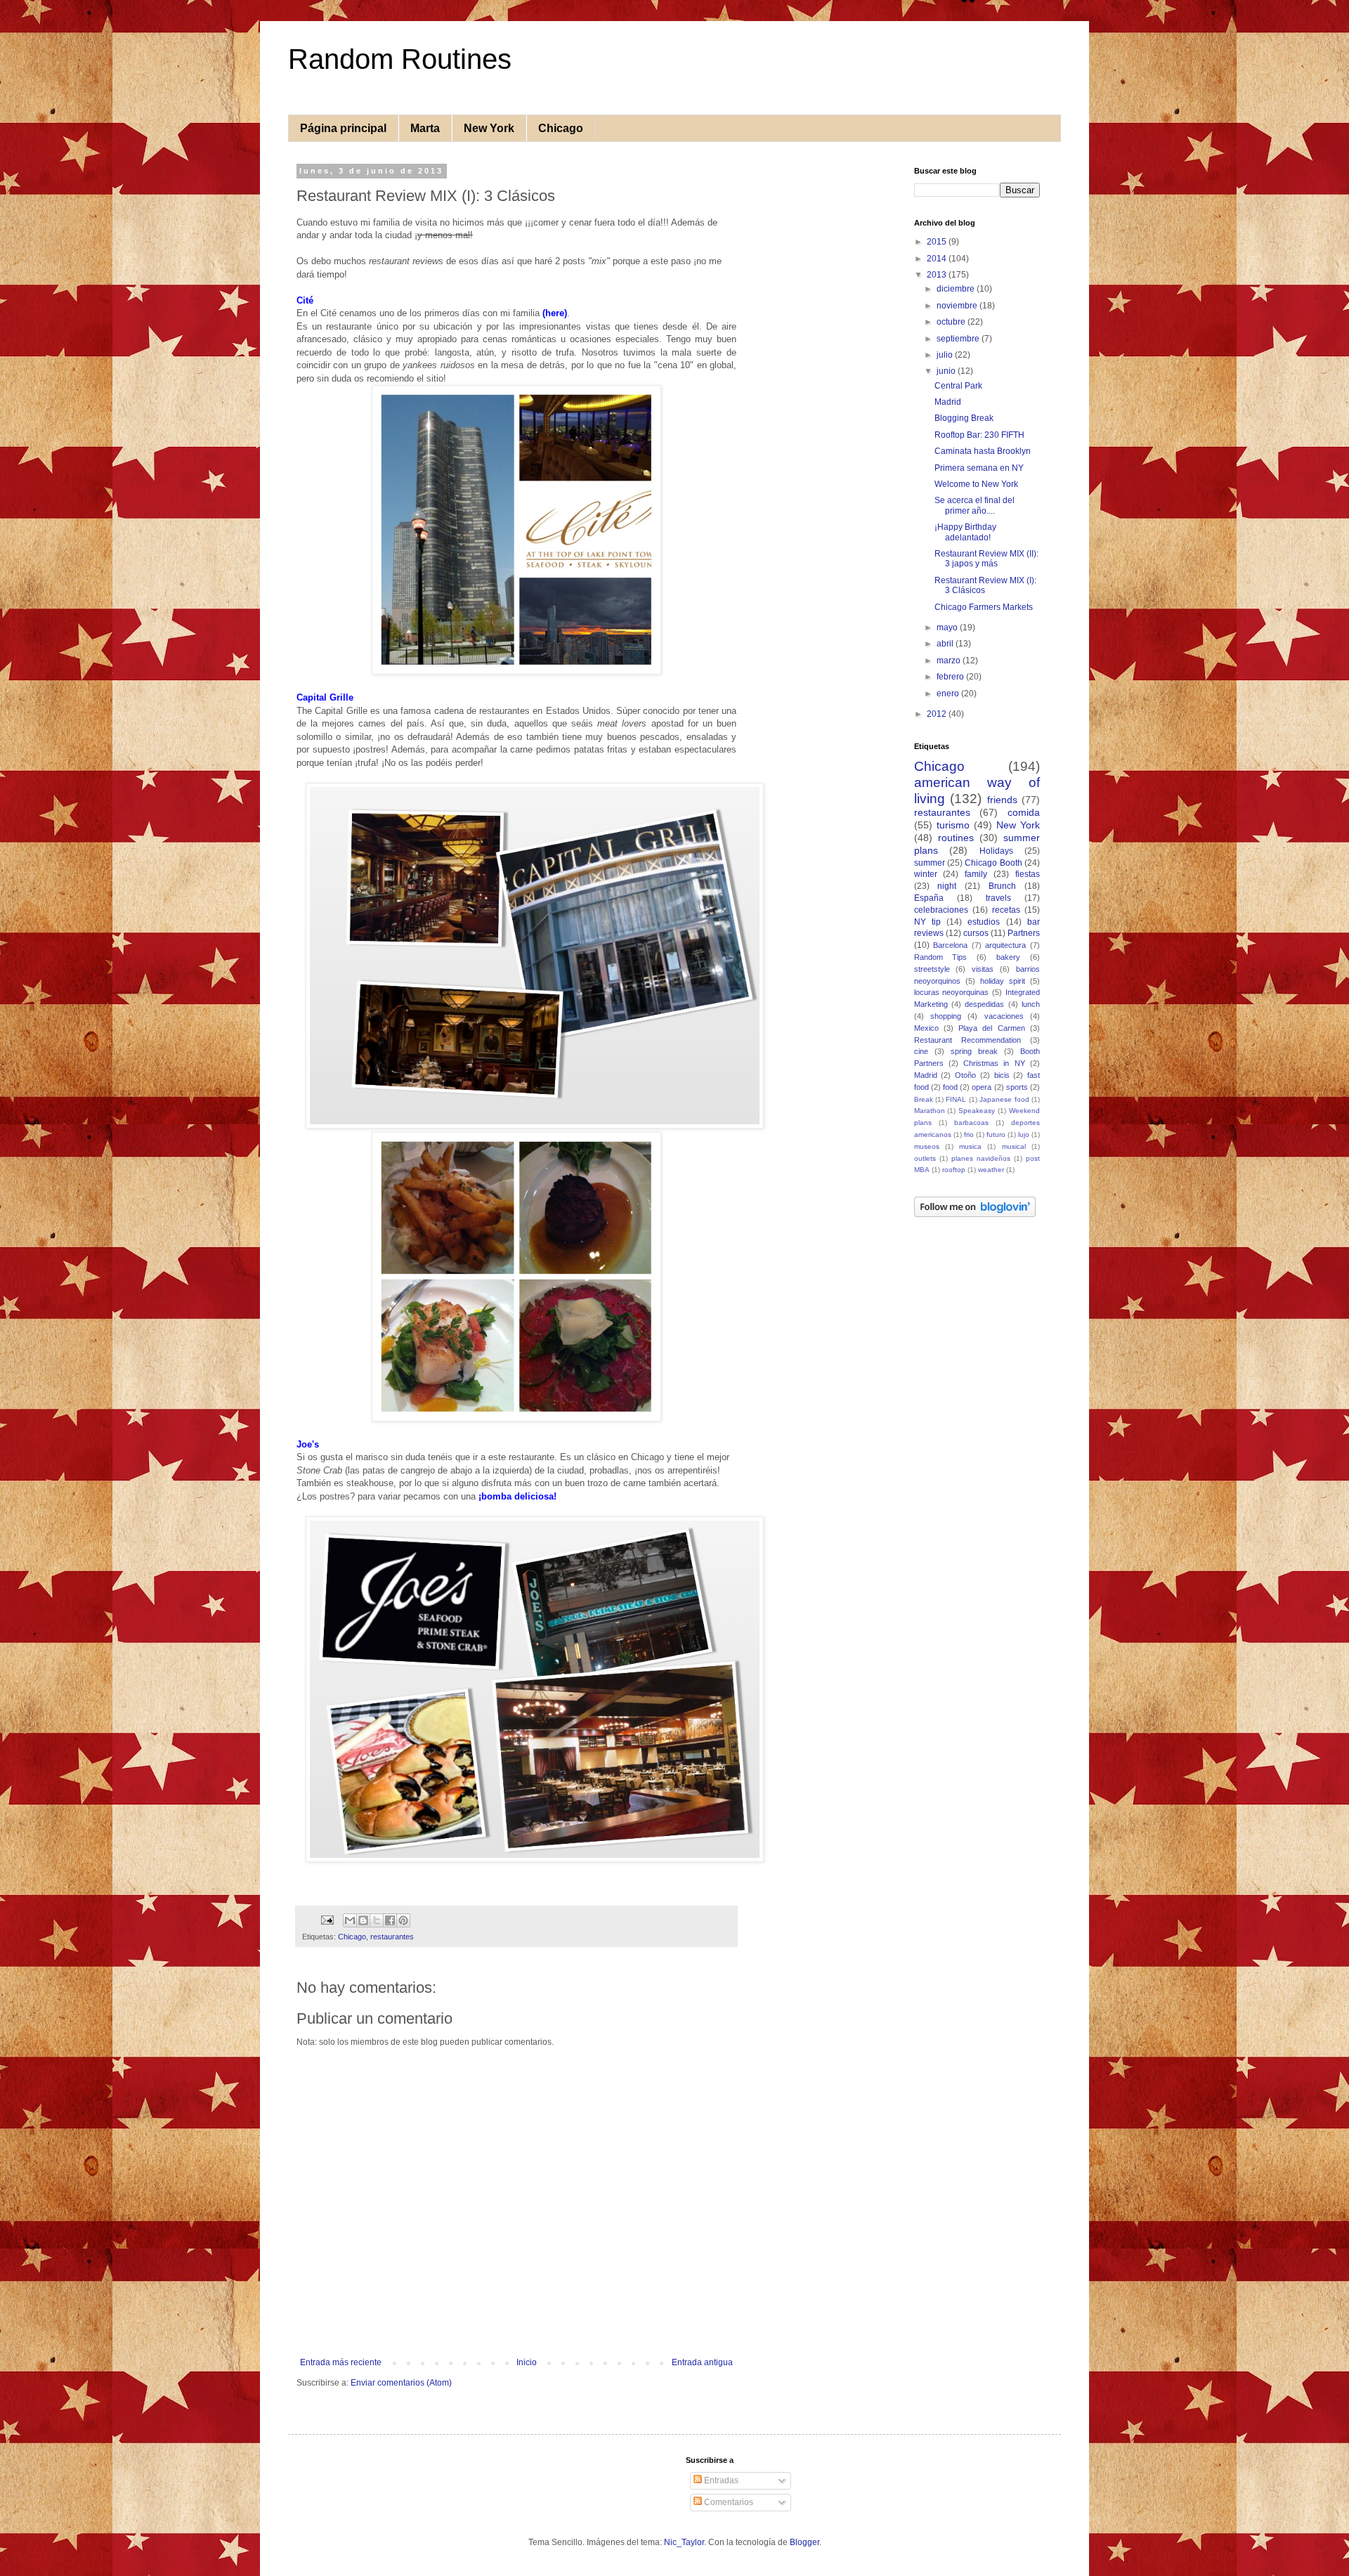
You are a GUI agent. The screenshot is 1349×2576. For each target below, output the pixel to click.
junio (947, 371)
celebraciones (941, 910)
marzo (950, 661)
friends (1002, 800)
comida (1024, 812)
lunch (1031, 1004)
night (947, 886)
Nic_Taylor (684, 2542)
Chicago (561, 128)
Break (924, 1099)
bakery (1008, 957)
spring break (974, 1051)
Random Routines (400, 59)
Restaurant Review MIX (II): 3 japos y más (986, 559)
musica (970, 1146)
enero (949, 694)
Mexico (926, 1028)
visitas (983, 969)
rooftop (954, 1170)
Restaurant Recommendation (967, 1040)
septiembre (959, 339)
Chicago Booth (993, 863)
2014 (938, 259)
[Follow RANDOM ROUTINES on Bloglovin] (975, 1214)
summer (930, 863)
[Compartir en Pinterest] (403, 1920)
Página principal (343, 128)
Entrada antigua (702, 2362)
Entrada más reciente (341, 2362)
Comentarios (728, 2502)
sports (1017, 1087)
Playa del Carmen (992, 1028)
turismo (953, 825)
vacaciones (1004, 1016)
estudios (984, 922)
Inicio (527, 2362)
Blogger (804, 2542)
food (950, 1087)
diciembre (957, 289)
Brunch (1002, 886)
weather (991, 1170)
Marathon (930, 1111)
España (929, 898)
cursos (976, 933)
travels (998, 898)
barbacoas (971, 1123)
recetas (1006, 910)
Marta (425, 128)
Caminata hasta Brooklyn (983, 451)
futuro (996, 1134)
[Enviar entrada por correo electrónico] (327, 1920)
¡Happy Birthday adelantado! (965, 532)
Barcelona (950, 945)
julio (946, 355)
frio (969, 1134)
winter (926, 874)
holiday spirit (1003, 981)
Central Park (958, 386)
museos (927, 1146)
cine (921, 1051)
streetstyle (932, 969)
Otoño (965, 1075)
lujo (1024, 1134)
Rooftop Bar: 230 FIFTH (979, 435)
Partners (1024, 933)
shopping (946, 1016)
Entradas (720, 2480)
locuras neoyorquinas (952, 992)
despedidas (984, 1004)
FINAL (956, 1099)
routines (956, 838)
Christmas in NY (994, 1063)
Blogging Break (964, 418)
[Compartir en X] (377, 1920)
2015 (938, 242)
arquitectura (1005, 945)
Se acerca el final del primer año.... (975, 505)
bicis (1002, 1075)
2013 (938, 275)
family (976, 874)
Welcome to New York (976, 484)
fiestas (1028, 874)
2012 (938, 714)
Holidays (996, 851)
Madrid (948, 402)
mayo (948, 627)
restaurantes (392, 1937)
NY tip (927, 922)
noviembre (958, 306)
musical (1014, 1146)
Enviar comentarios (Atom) (401, 2383)
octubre (952, 322)
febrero (951, 677)
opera (982, 1087)
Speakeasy (977, 1111)
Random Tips (941, 957)
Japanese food (1004, 1099)
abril (946, 644)
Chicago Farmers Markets (984, 607)
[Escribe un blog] (363, 1920)
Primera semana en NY (979, 468)
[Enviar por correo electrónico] (350, 1920)
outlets (925, 1158)
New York (489, 128)
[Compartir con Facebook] (390, 1920)
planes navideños (981, 1158)
